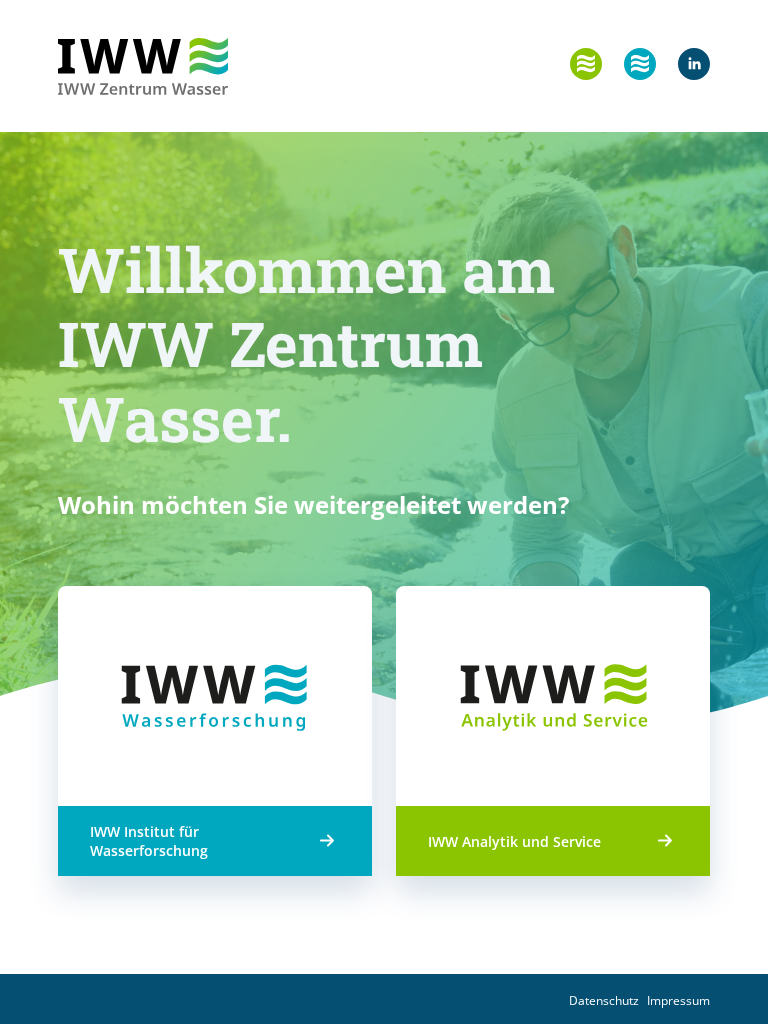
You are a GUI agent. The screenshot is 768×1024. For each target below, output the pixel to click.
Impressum (678, 1000)
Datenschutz (604, 1000)
